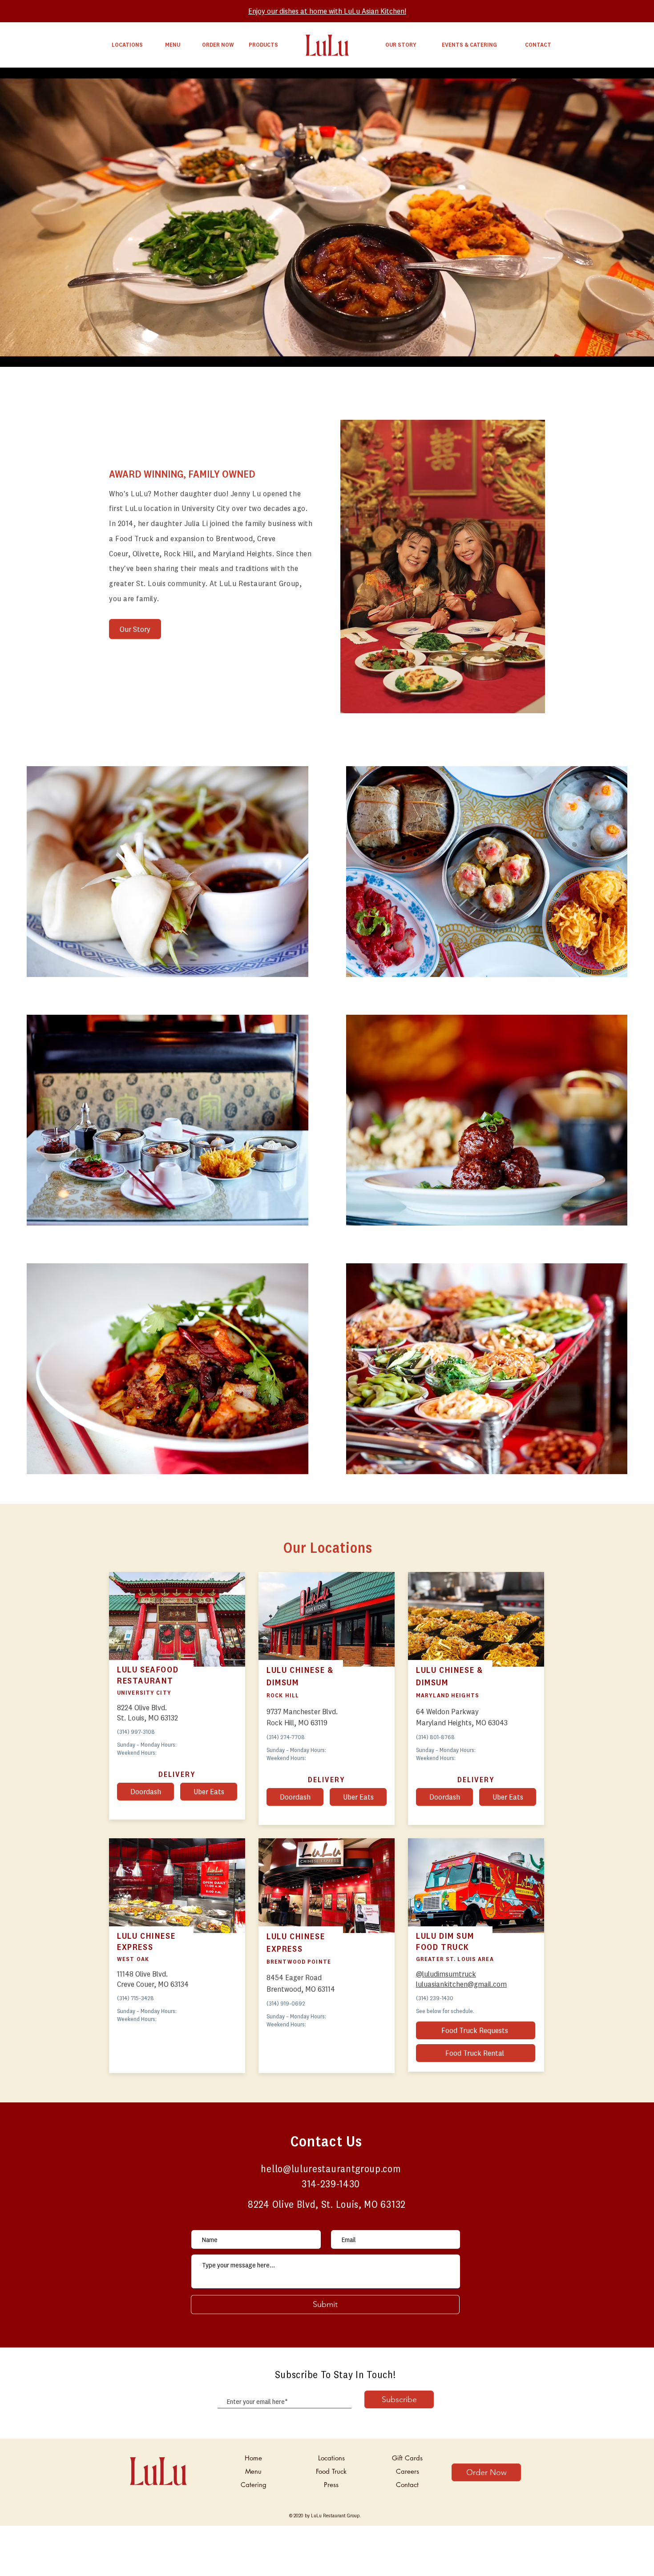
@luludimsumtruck (446, 1974)
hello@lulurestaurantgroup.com (331, 2168)
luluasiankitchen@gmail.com (461, 1984)
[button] (444, 1797)
